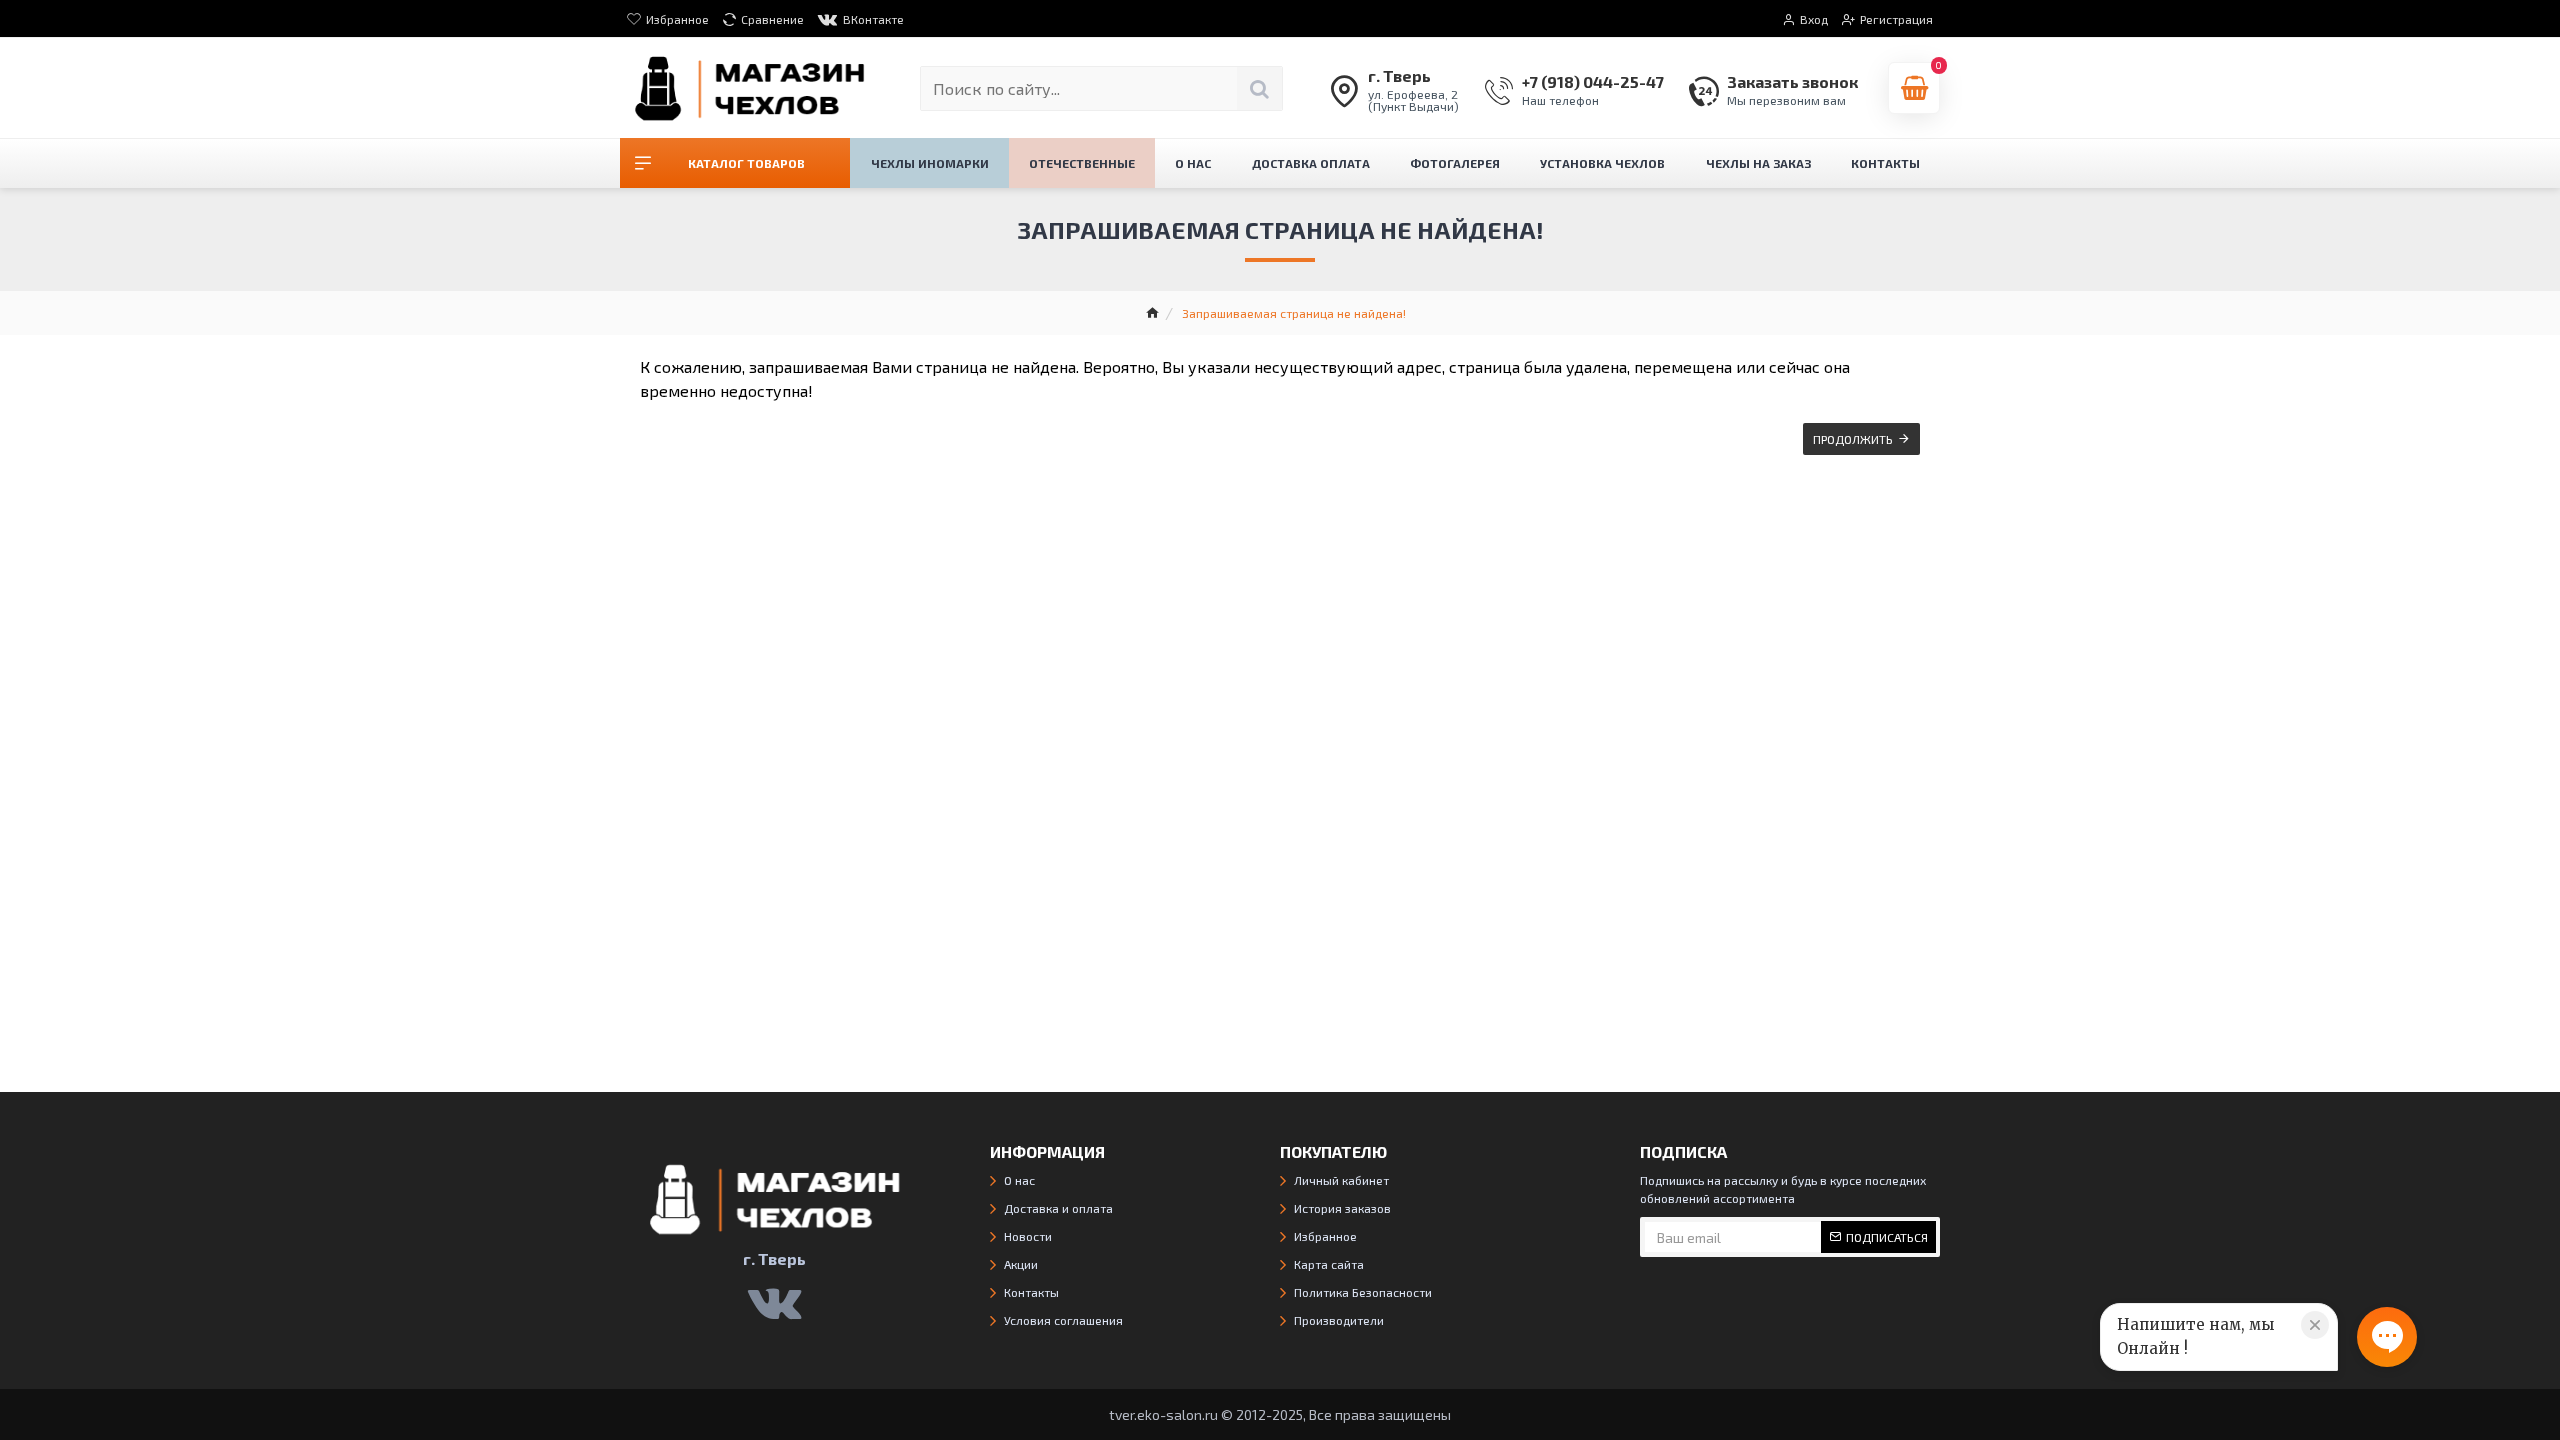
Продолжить (1853, 439)
